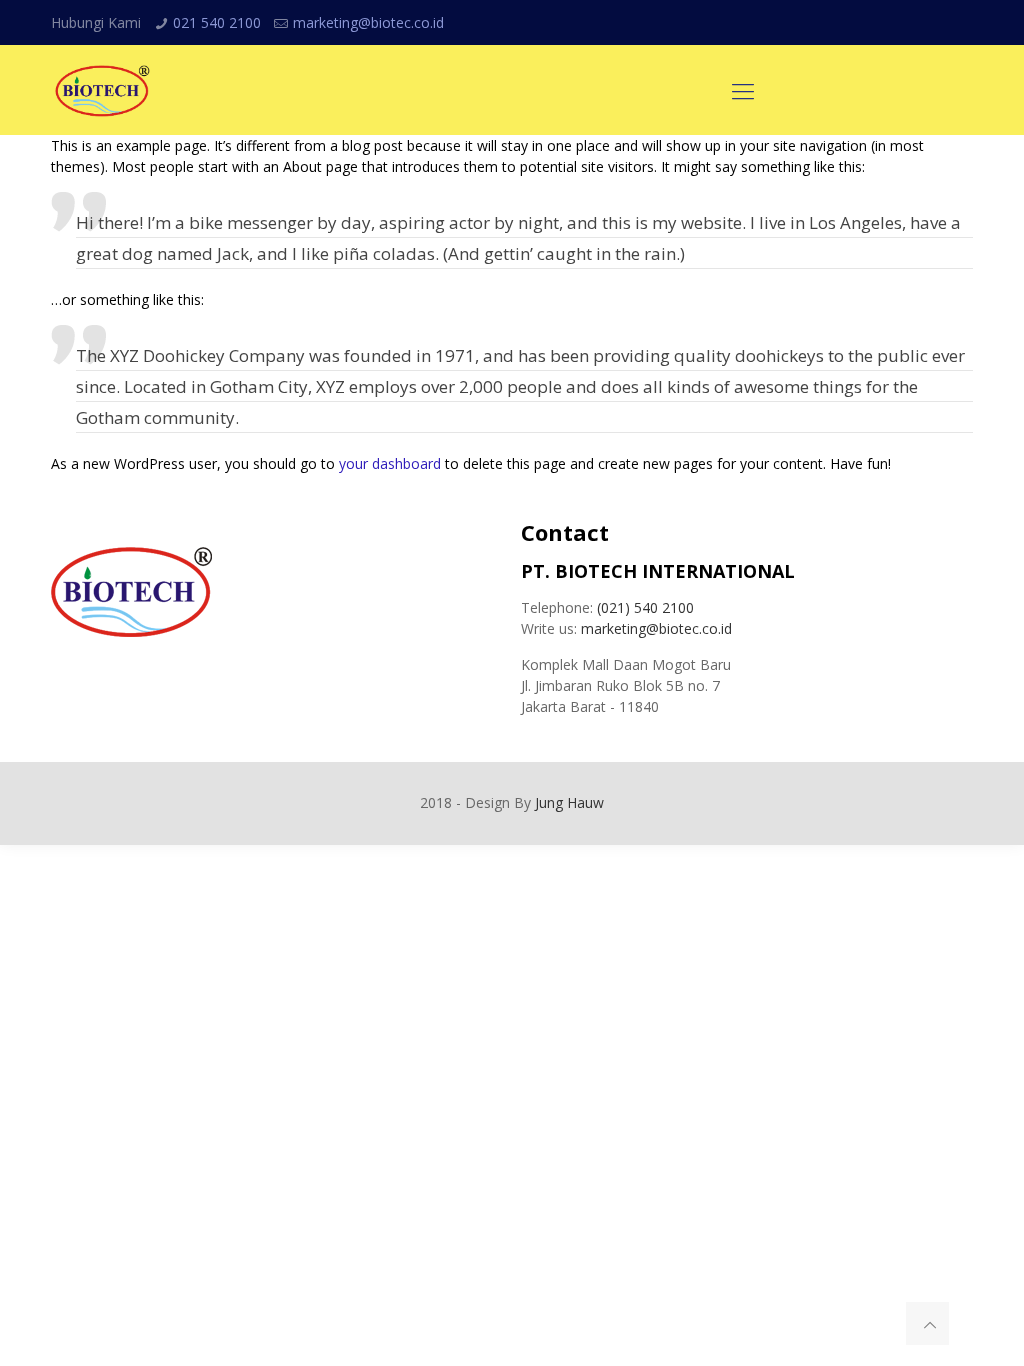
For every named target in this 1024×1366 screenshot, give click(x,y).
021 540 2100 (217, 22)
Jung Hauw (569, 802)
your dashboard (390, 463)
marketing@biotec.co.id (368, 22)
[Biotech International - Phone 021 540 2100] (102, 90)
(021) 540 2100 (645, 607)
